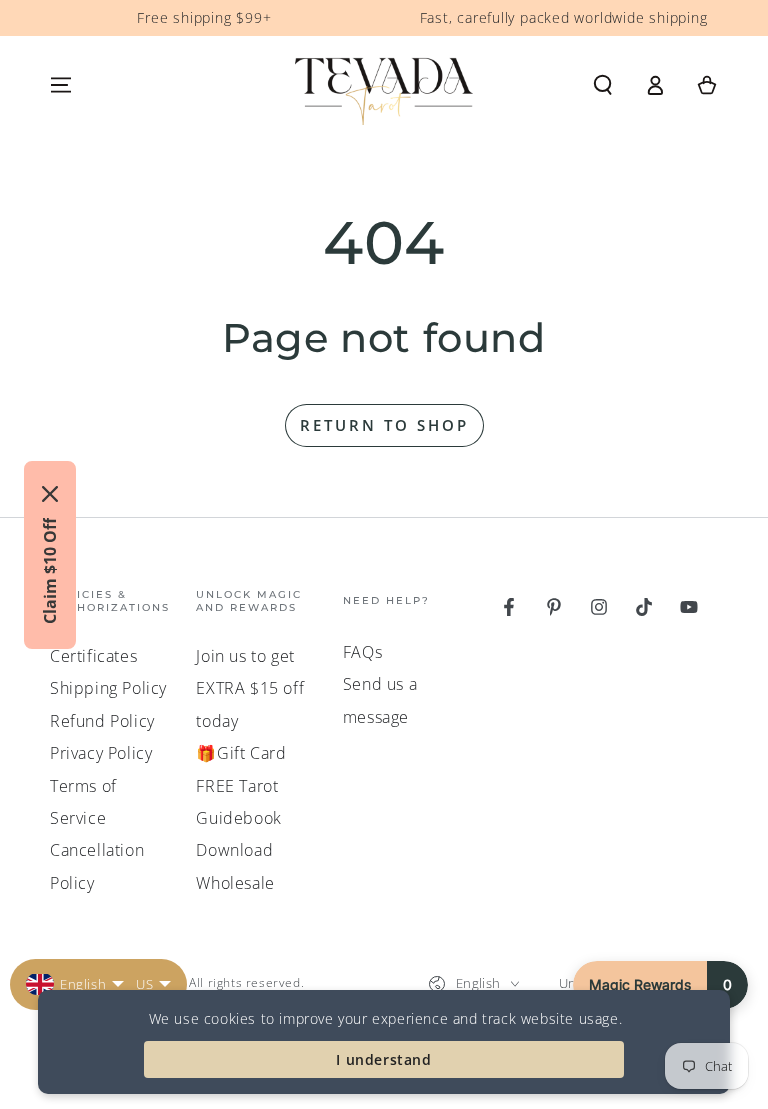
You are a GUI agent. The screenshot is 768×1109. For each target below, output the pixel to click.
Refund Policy (102, 721)
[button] (603, 85)
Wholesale (235, 883)
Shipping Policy (108, 688)
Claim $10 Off (50, 571)
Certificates (93, 656)
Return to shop (384, 425)
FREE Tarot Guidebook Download (238, 818)
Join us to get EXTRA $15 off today (250, 688)
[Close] (50, 494)
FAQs (362, 652)
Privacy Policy (101, 753)
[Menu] (61, 85)
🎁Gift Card (241, 753)
